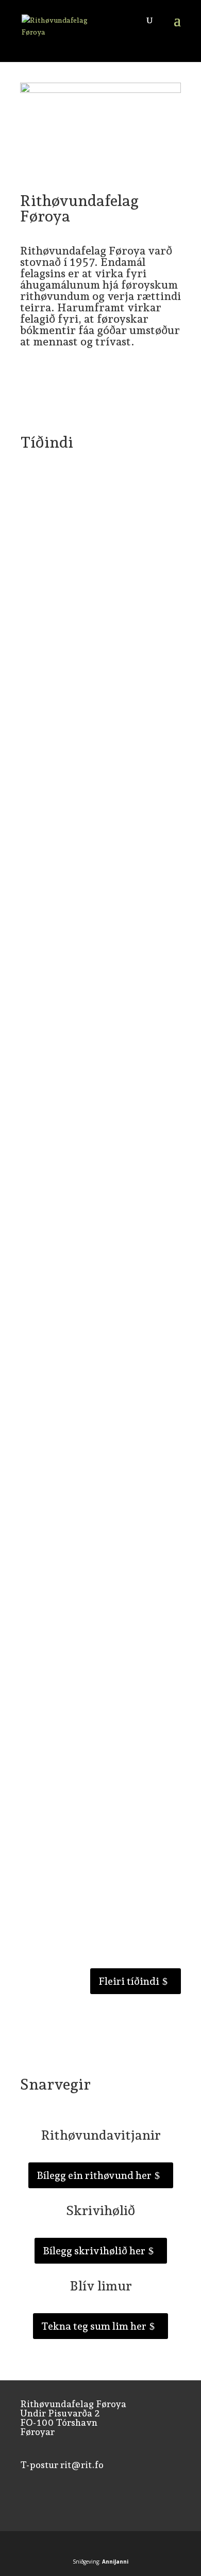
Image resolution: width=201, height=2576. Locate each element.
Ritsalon (88, 890)
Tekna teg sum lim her (94, 2326)
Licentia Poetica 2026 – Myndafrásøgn (75, 635)
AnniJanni (115, 2562)
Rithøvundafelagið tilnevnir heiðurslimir (85, 1876)
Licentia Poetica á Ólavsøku (84, 760)
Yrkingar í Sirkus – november (88, 1382)
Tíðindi (82, 521)
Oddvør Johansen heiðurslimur (90, 1141)
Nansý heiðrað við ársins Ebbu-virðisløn (90, 1005)
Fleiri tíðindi (129, 1981)
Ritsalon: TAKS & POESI (77, 880)
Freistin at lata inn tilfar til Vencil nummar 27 (95, 507)
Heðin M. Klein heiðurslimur (85, 1262)
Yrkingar (110, 521)
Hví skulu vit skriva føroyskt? (88, 1751)
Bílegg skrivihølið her (94, 2251)
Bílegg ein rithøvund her (94, 2175)
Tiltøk (110, 650)
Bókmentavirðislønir (64, 1031)
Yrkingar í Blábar (64, 1502)
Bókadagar (93, 1019)
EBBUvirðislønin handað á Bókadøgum (81, 1627)
